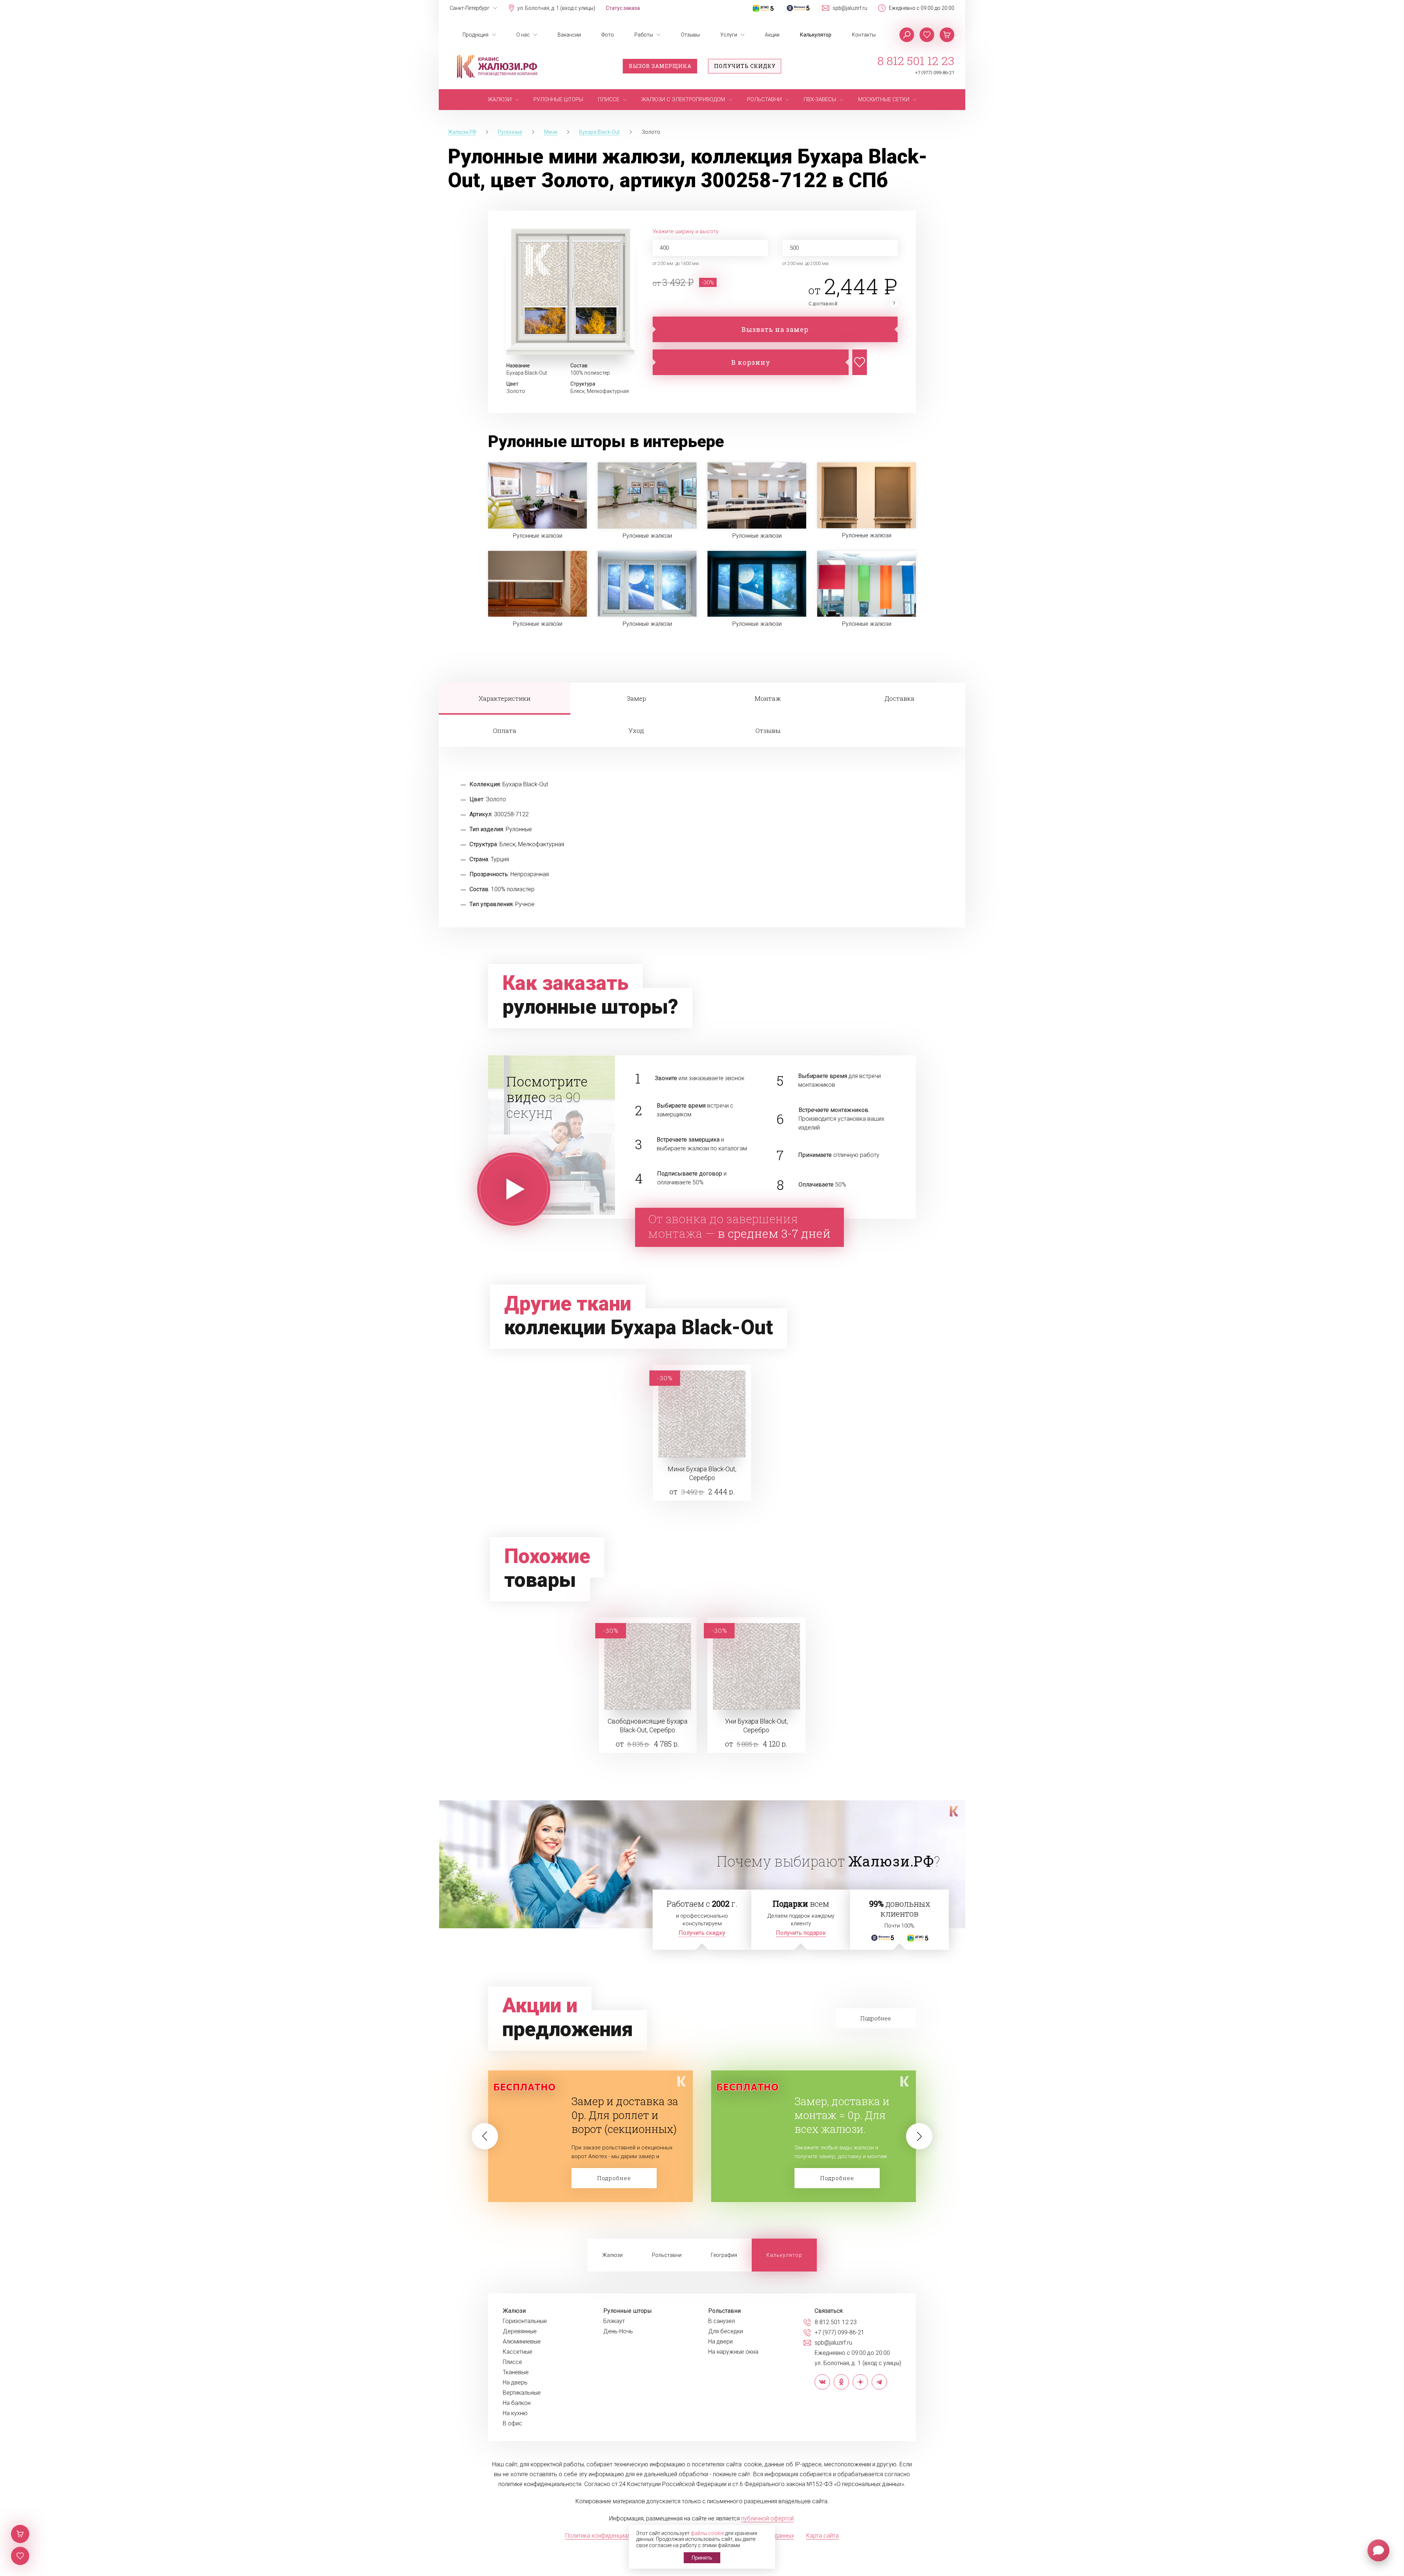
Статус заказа (623, 8)
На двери (720, 2342)
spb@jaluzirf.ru (850, 8)
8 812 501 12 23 (916, 61)
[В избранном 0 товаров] (927, 35)
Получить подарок (801, 1933)
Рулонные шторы (628, 2311)
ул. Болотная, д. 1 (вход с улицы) (556, 8)
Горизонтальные (525, 2321)
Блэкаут (614, 2321)
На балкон (517, 2403)
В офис (512, 2424)
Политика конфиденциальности (607, 2536)
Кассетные (518, 2352)
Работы (644, 35)
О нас (523, 35)
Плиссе (512, 2362)
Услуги (729, 35)
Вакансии (569, 35)
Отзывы (690, 35)
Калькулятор (816, 35)
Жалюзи (612, 2255)
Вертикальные (522, 2393)
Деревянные (520, 2331)
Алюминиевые (522, 2342)
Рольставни (667, 2255)
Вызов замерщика (660, 66)
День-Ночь (618, 2331)
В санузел (722, 2321)
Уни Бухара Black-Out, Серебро (756, 1726)
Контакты (864, 35)
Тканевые (516, 2372)
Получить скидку (745, 66)
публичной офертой (767, 2518)
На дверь (515, 2383)
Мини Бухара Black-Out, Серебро (702, 1473)
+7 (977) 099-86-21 (935, 73)
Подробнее (614, 2178)
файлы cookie (707, 2533)
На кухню (515, 2413)
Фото (608, 35)
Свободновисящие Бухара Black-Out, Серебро (648, 1726)
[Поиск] (907, 35)
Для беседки (726, 2331)
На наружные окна (733, 2352)
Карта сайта (822, 2536)
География (724, 2255)
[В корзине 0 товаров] (947, 35)
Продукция (475, 35)
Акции (772, 35)
